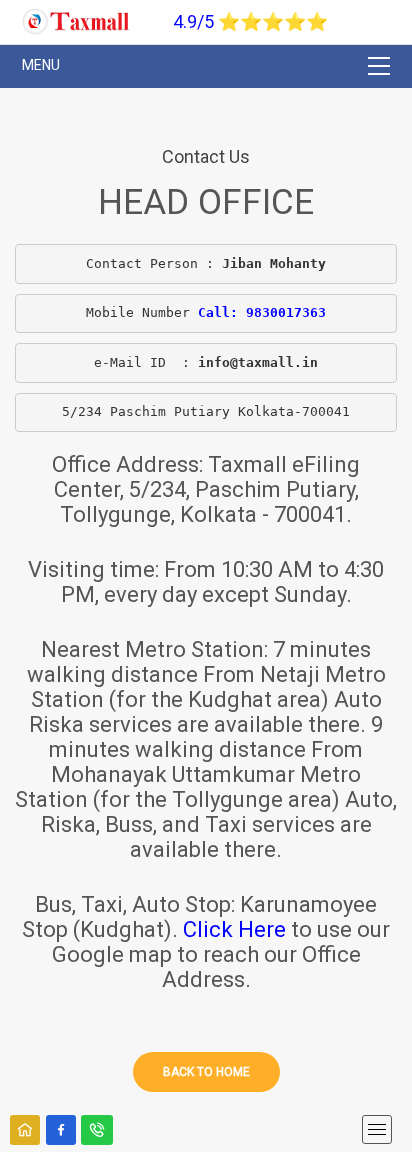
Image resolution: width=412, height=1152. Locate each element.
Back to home (206, 1072)
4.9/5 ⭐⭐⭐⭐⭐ (250, 21)
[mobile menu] (377, 1129)
